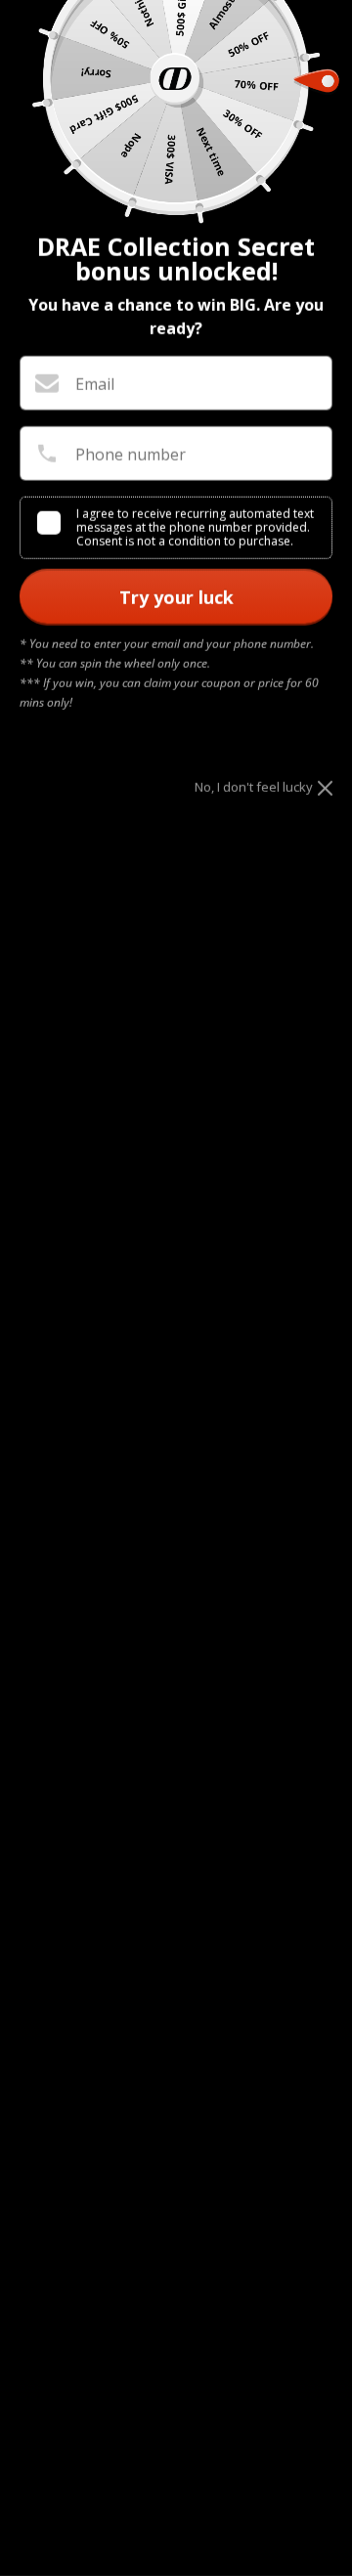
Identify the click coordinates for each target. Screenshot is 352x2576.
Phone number (131, 455)
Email (95, 384)
